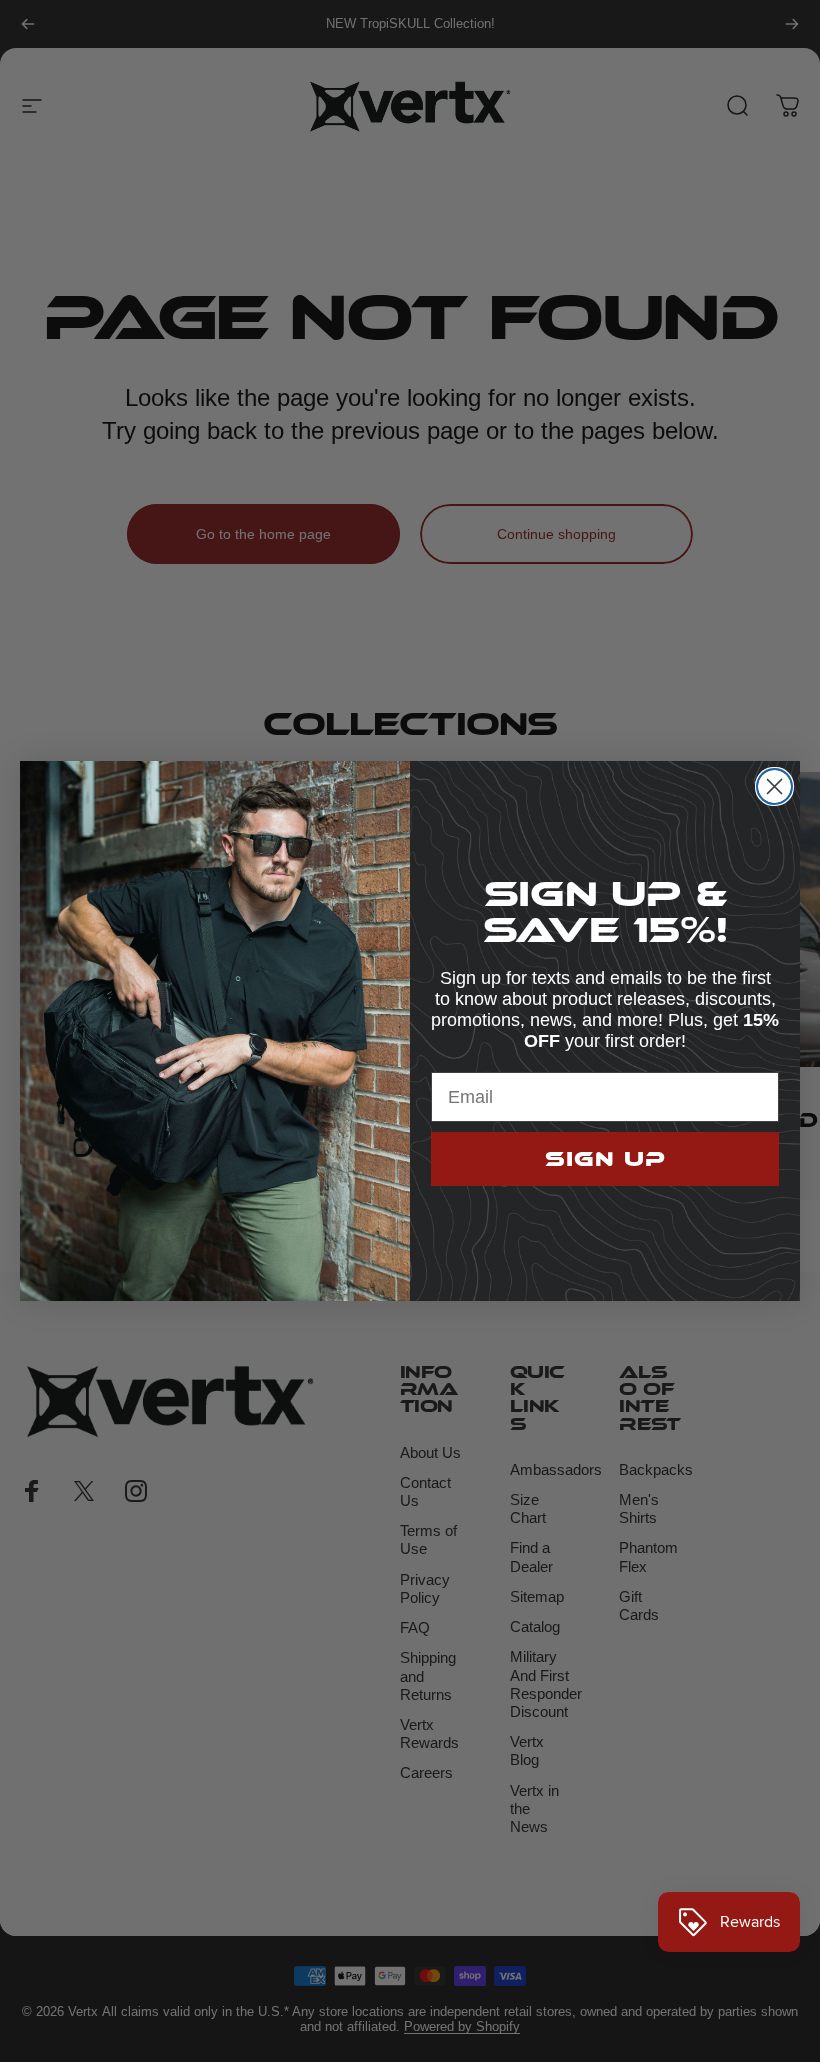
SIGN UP (605, 1159)
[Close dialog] (774, 786)
